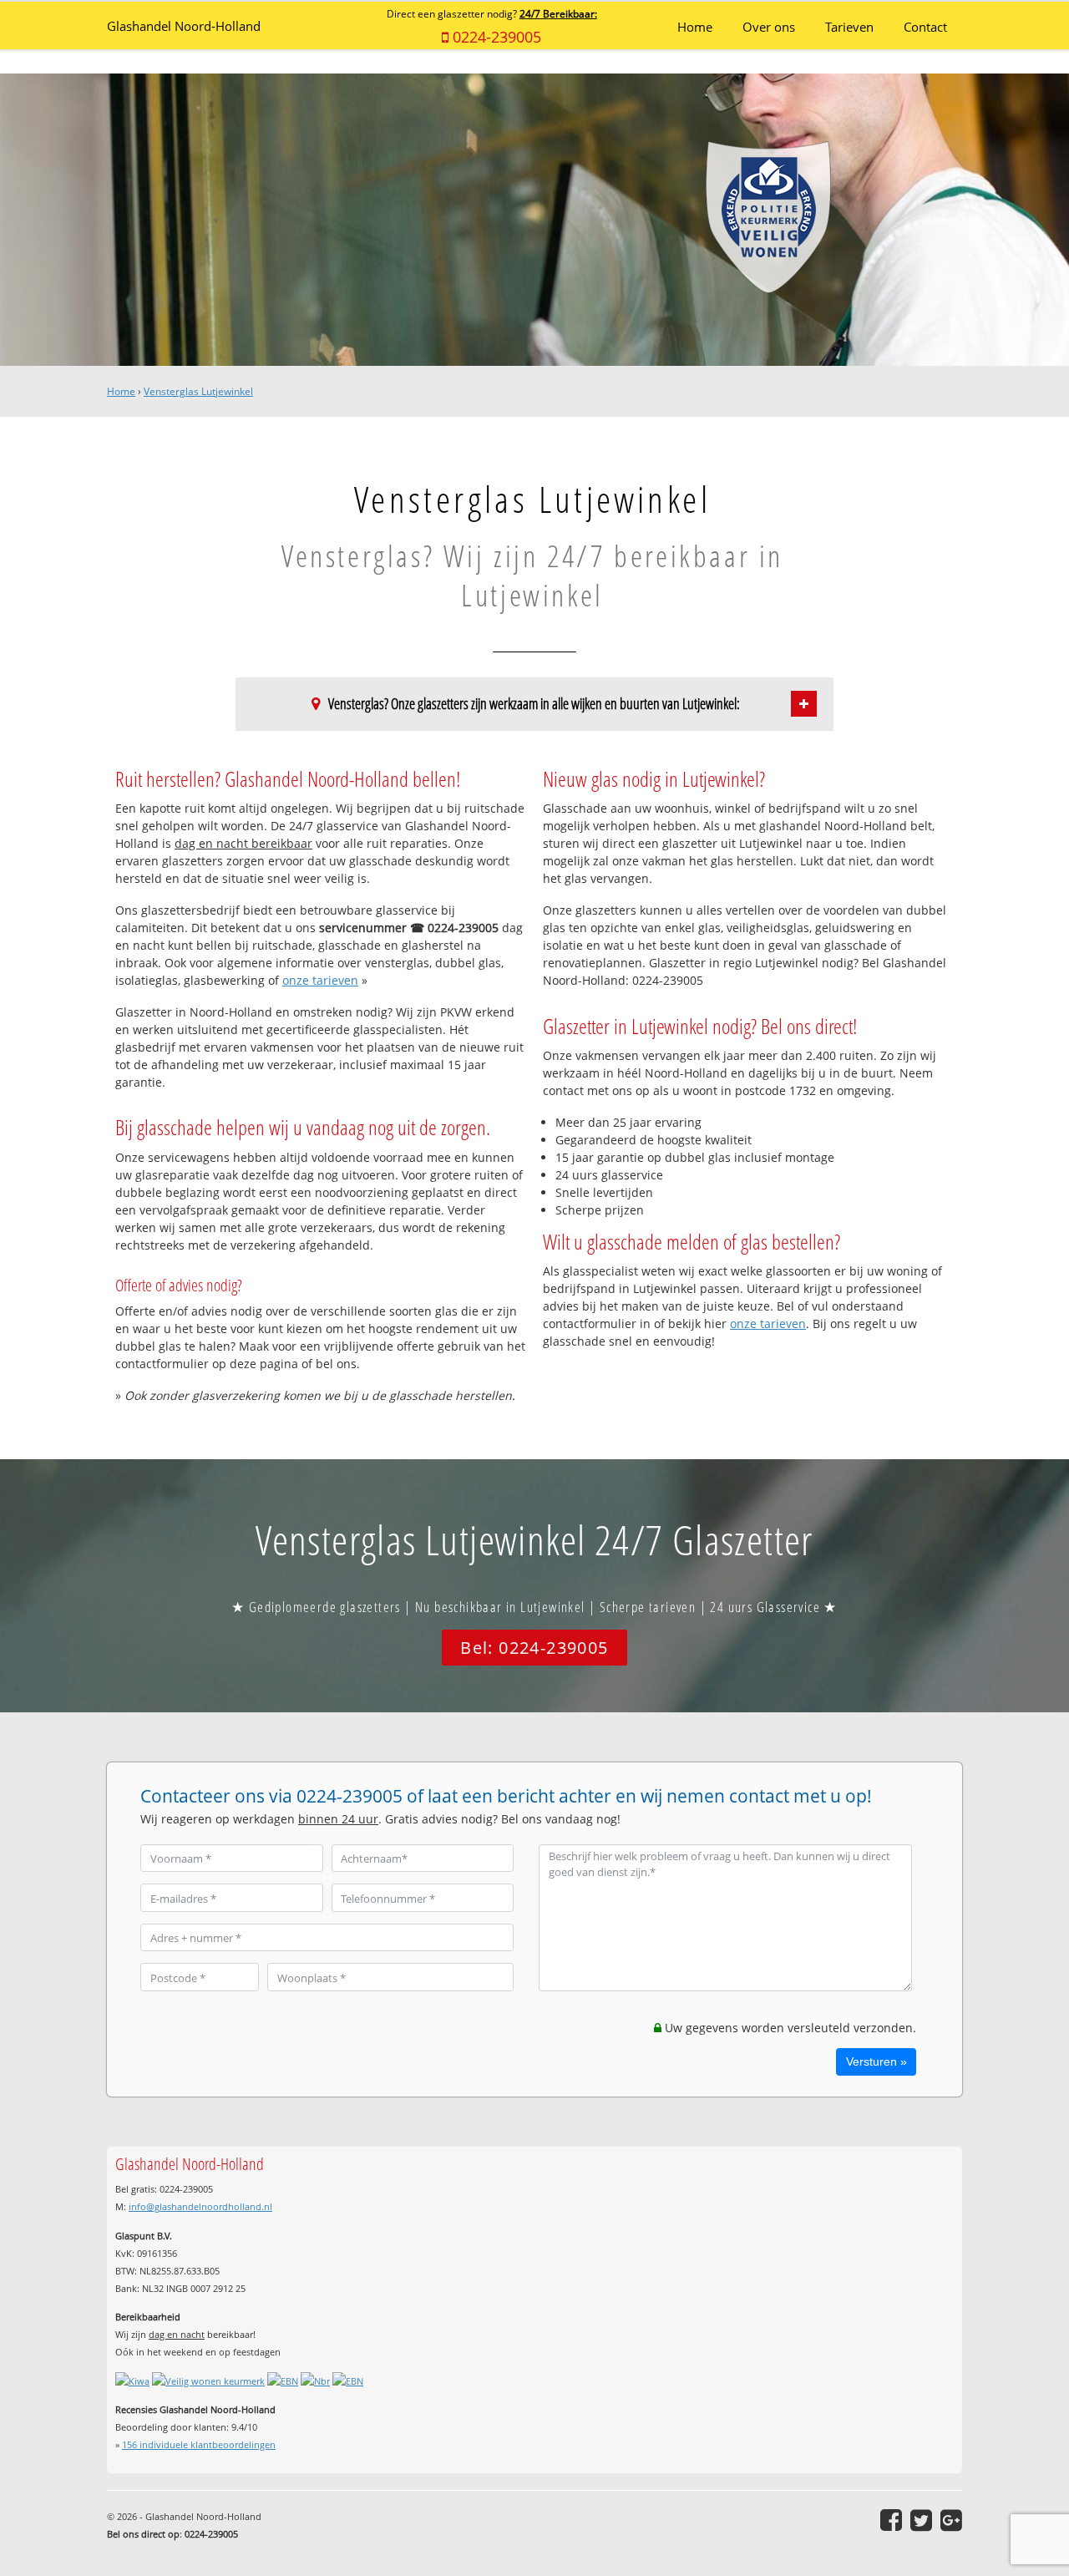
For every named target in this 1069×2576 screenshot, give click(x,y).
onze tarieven (320, 980)
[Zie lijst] (804, 704)
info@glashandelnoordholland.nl (200, 2206)
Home (121, 391)
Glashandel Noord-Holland (184, 26)
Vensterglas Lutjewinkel (198, 391)
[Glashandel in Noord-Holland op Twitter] (921, 2520)
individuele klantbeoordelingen (199, 2444)
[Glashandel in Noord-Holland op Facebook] (891, 2520)
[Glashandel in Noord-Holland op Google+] (951, 2520)
